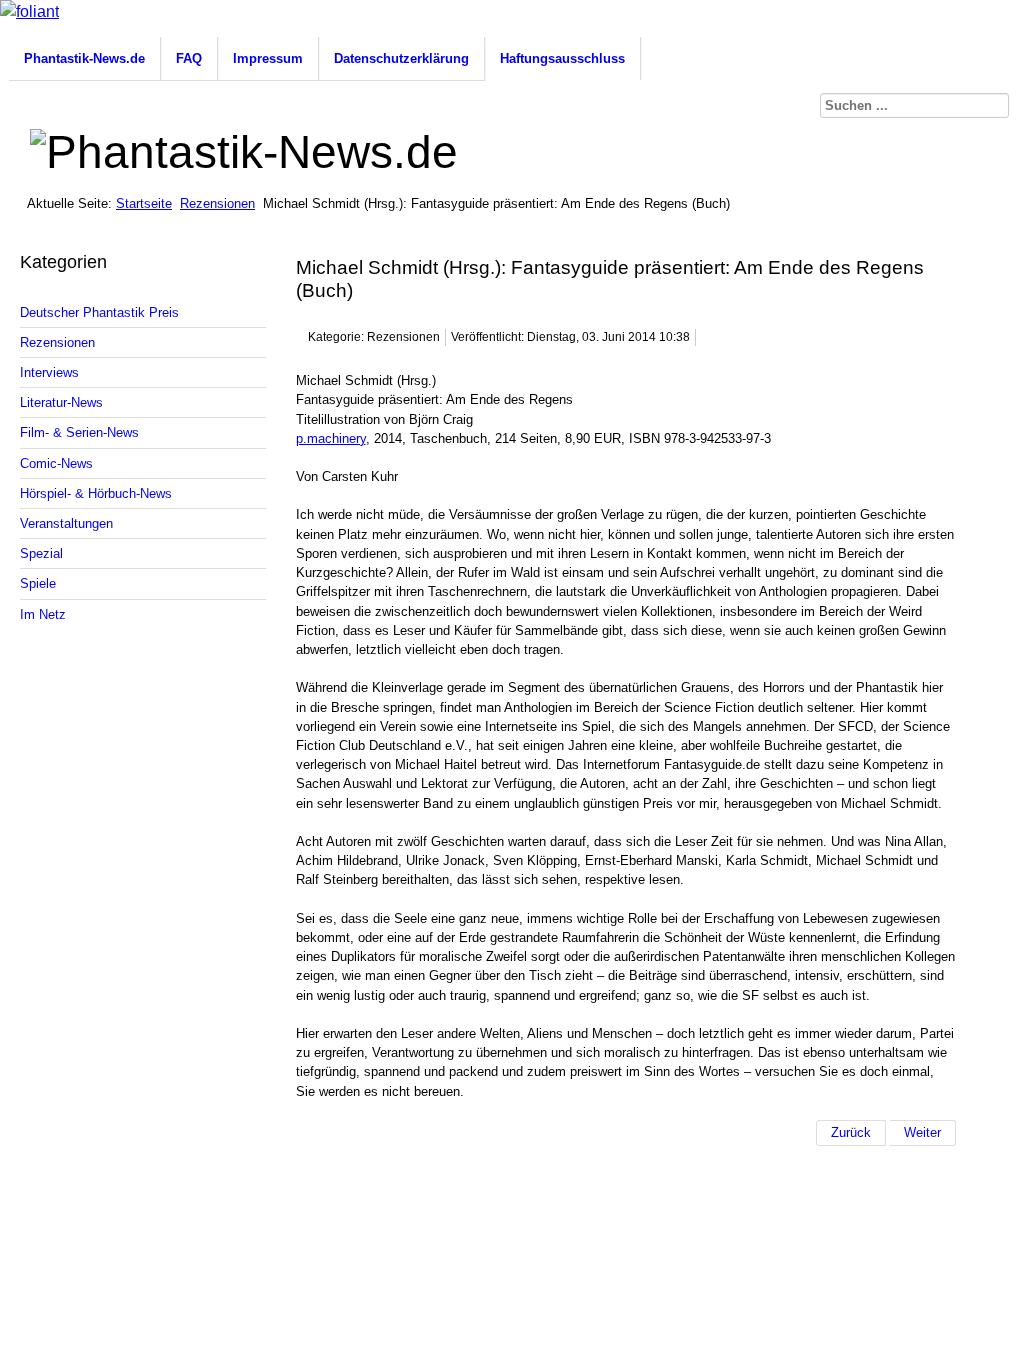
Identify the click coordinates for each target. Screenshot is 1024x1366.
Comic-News (56, 463)
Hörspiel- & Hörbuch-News (96, 493)
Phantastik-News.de (84, 58)
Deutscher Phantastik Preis (99, 312)
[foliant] (29, 11)
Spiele (38, 583)
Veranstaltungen (66, 523)
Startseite (144, 203)
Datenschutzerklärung (401, 58)
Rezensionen (217, 203)
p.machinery (331, 438)
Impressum (268, 58)
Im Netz (43, 614)
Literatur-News (61, 402)
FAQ (189, 58)
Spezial (41, 553)
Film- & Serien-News (79, 432)
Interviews (49, 372)
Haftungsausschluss (562, 58)
